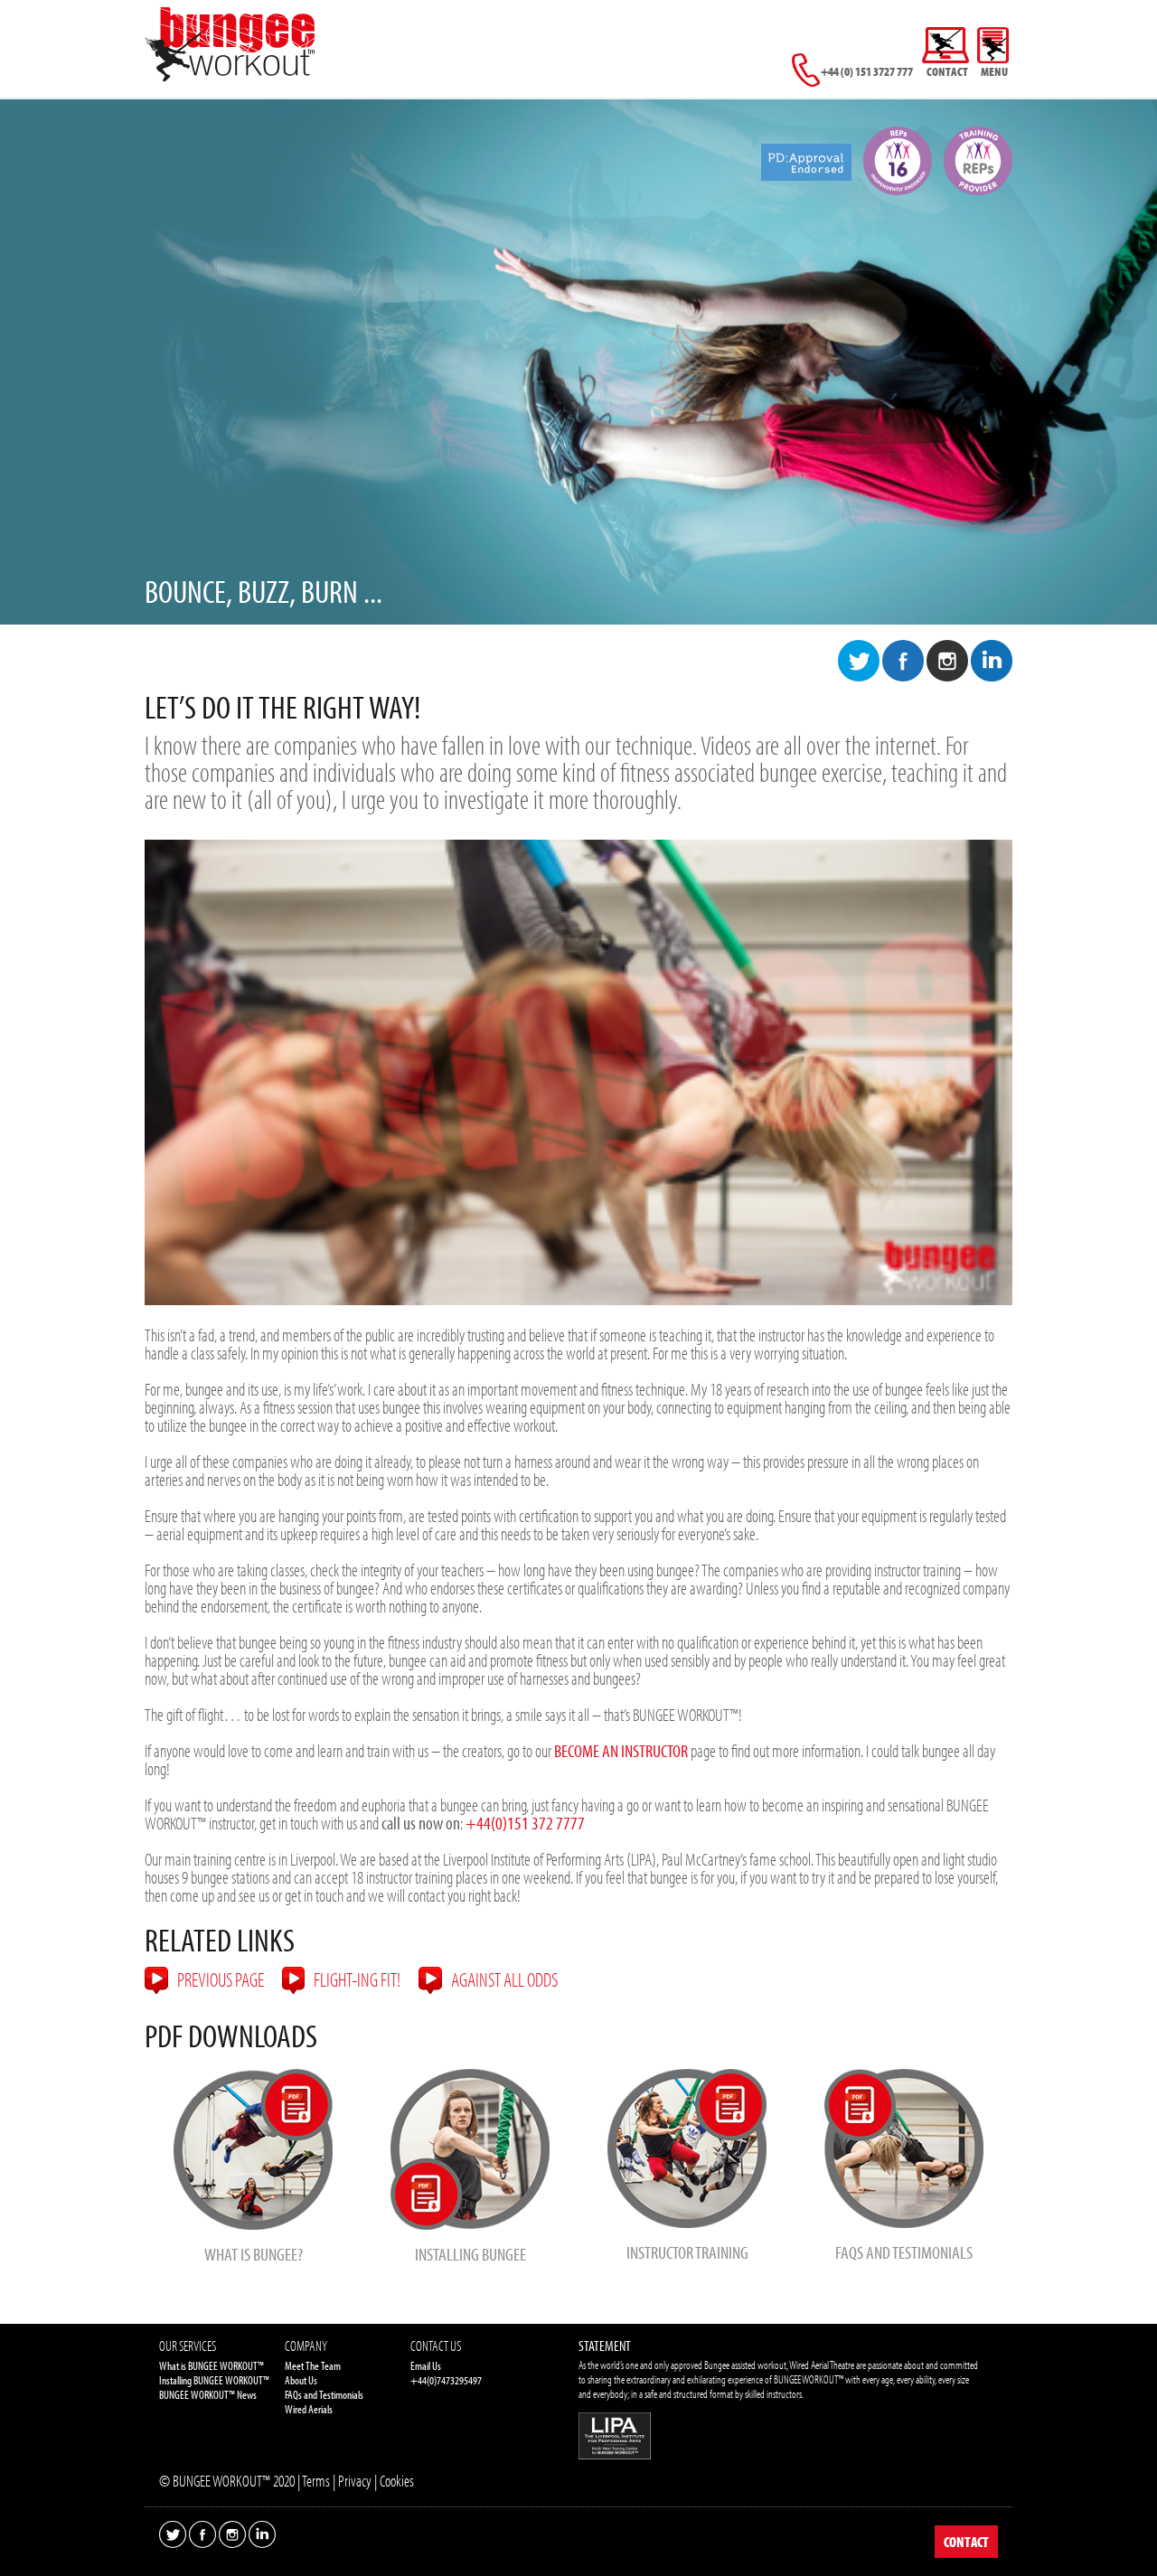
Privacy (355, 2481)
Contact (966, 2542)
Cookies (397, 2481)
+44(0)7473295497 (446, 2380)
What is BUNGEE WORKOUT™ (212, 2365)
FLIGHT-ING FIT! (357, 1979)
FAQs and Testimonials (324, 2394)
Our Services (188, 2346)
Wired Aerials (309, 2409)
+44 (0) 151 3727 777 (866, 71)
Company (306, 2346)
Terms (316, 2481)
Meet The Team (313, 2365)
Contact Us (436, 2346)
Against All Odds (504, 1979)
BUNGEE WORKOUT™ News (208, 2394)
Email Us (426, 2365)
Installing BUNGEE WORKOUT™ (214, 2380)
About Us (301, 2380)
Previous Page (221, 1979)
